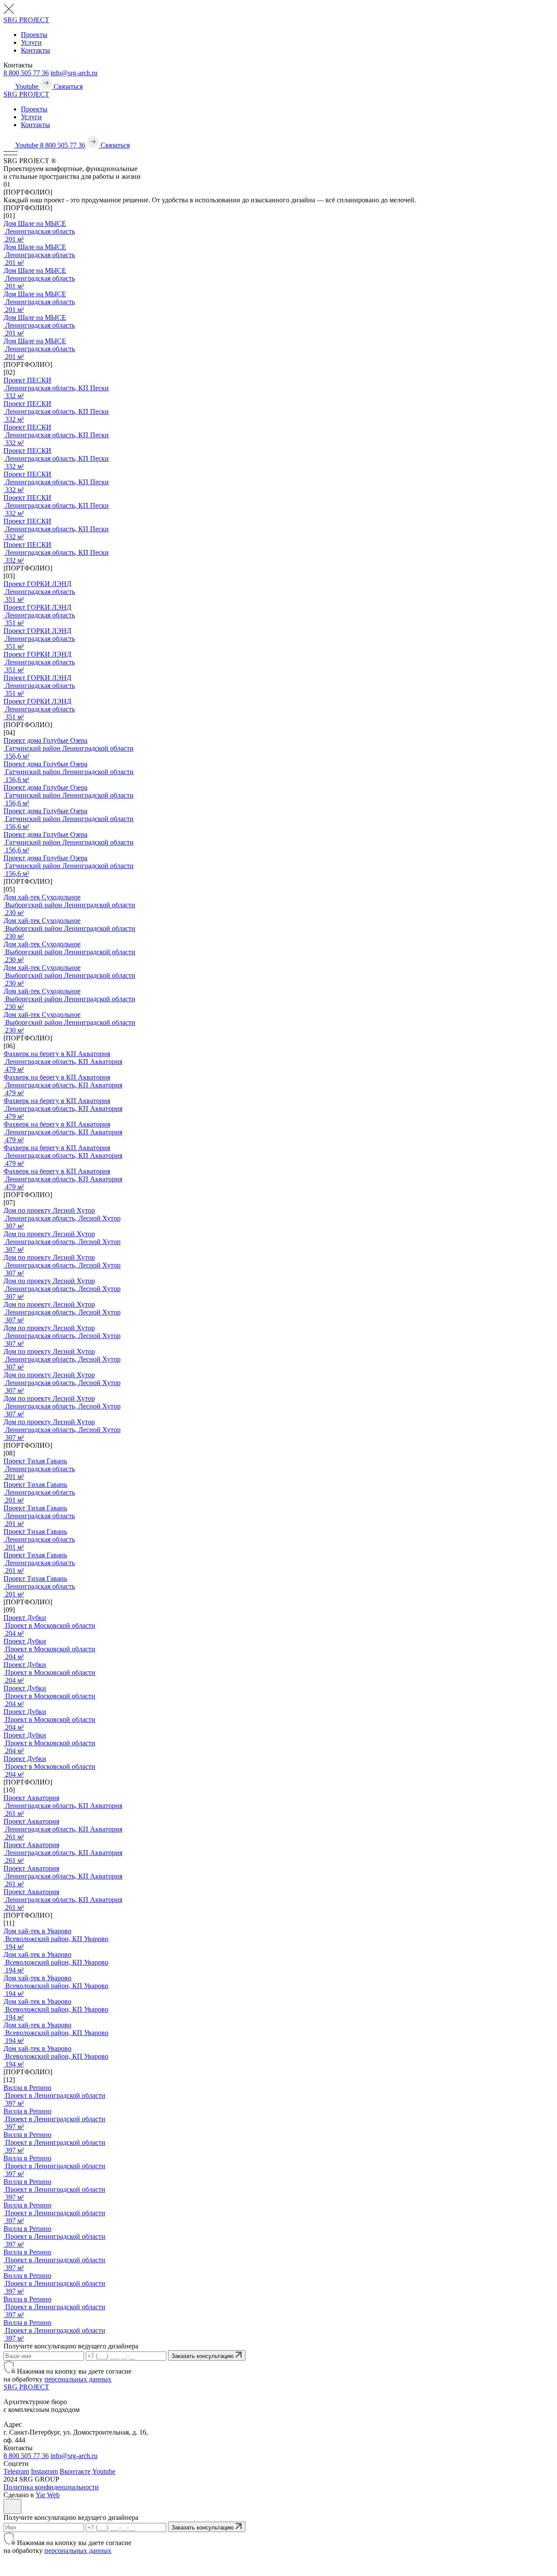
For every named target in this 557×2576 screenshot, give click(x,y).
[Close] (12, 2506)
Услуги (31, 42)
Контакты (35, 50)
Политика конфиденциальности (51, 2487)
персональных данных (78, 2379)
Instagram (44, 2471)
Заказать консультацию (203, 2356)
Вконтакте (75, 2471)
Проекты (34, 35)
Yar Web (48, 2495)
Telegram (16, 2471)
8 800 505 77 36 (26, 73)
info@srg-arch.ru (74, 73)
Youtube (104, 2471)
